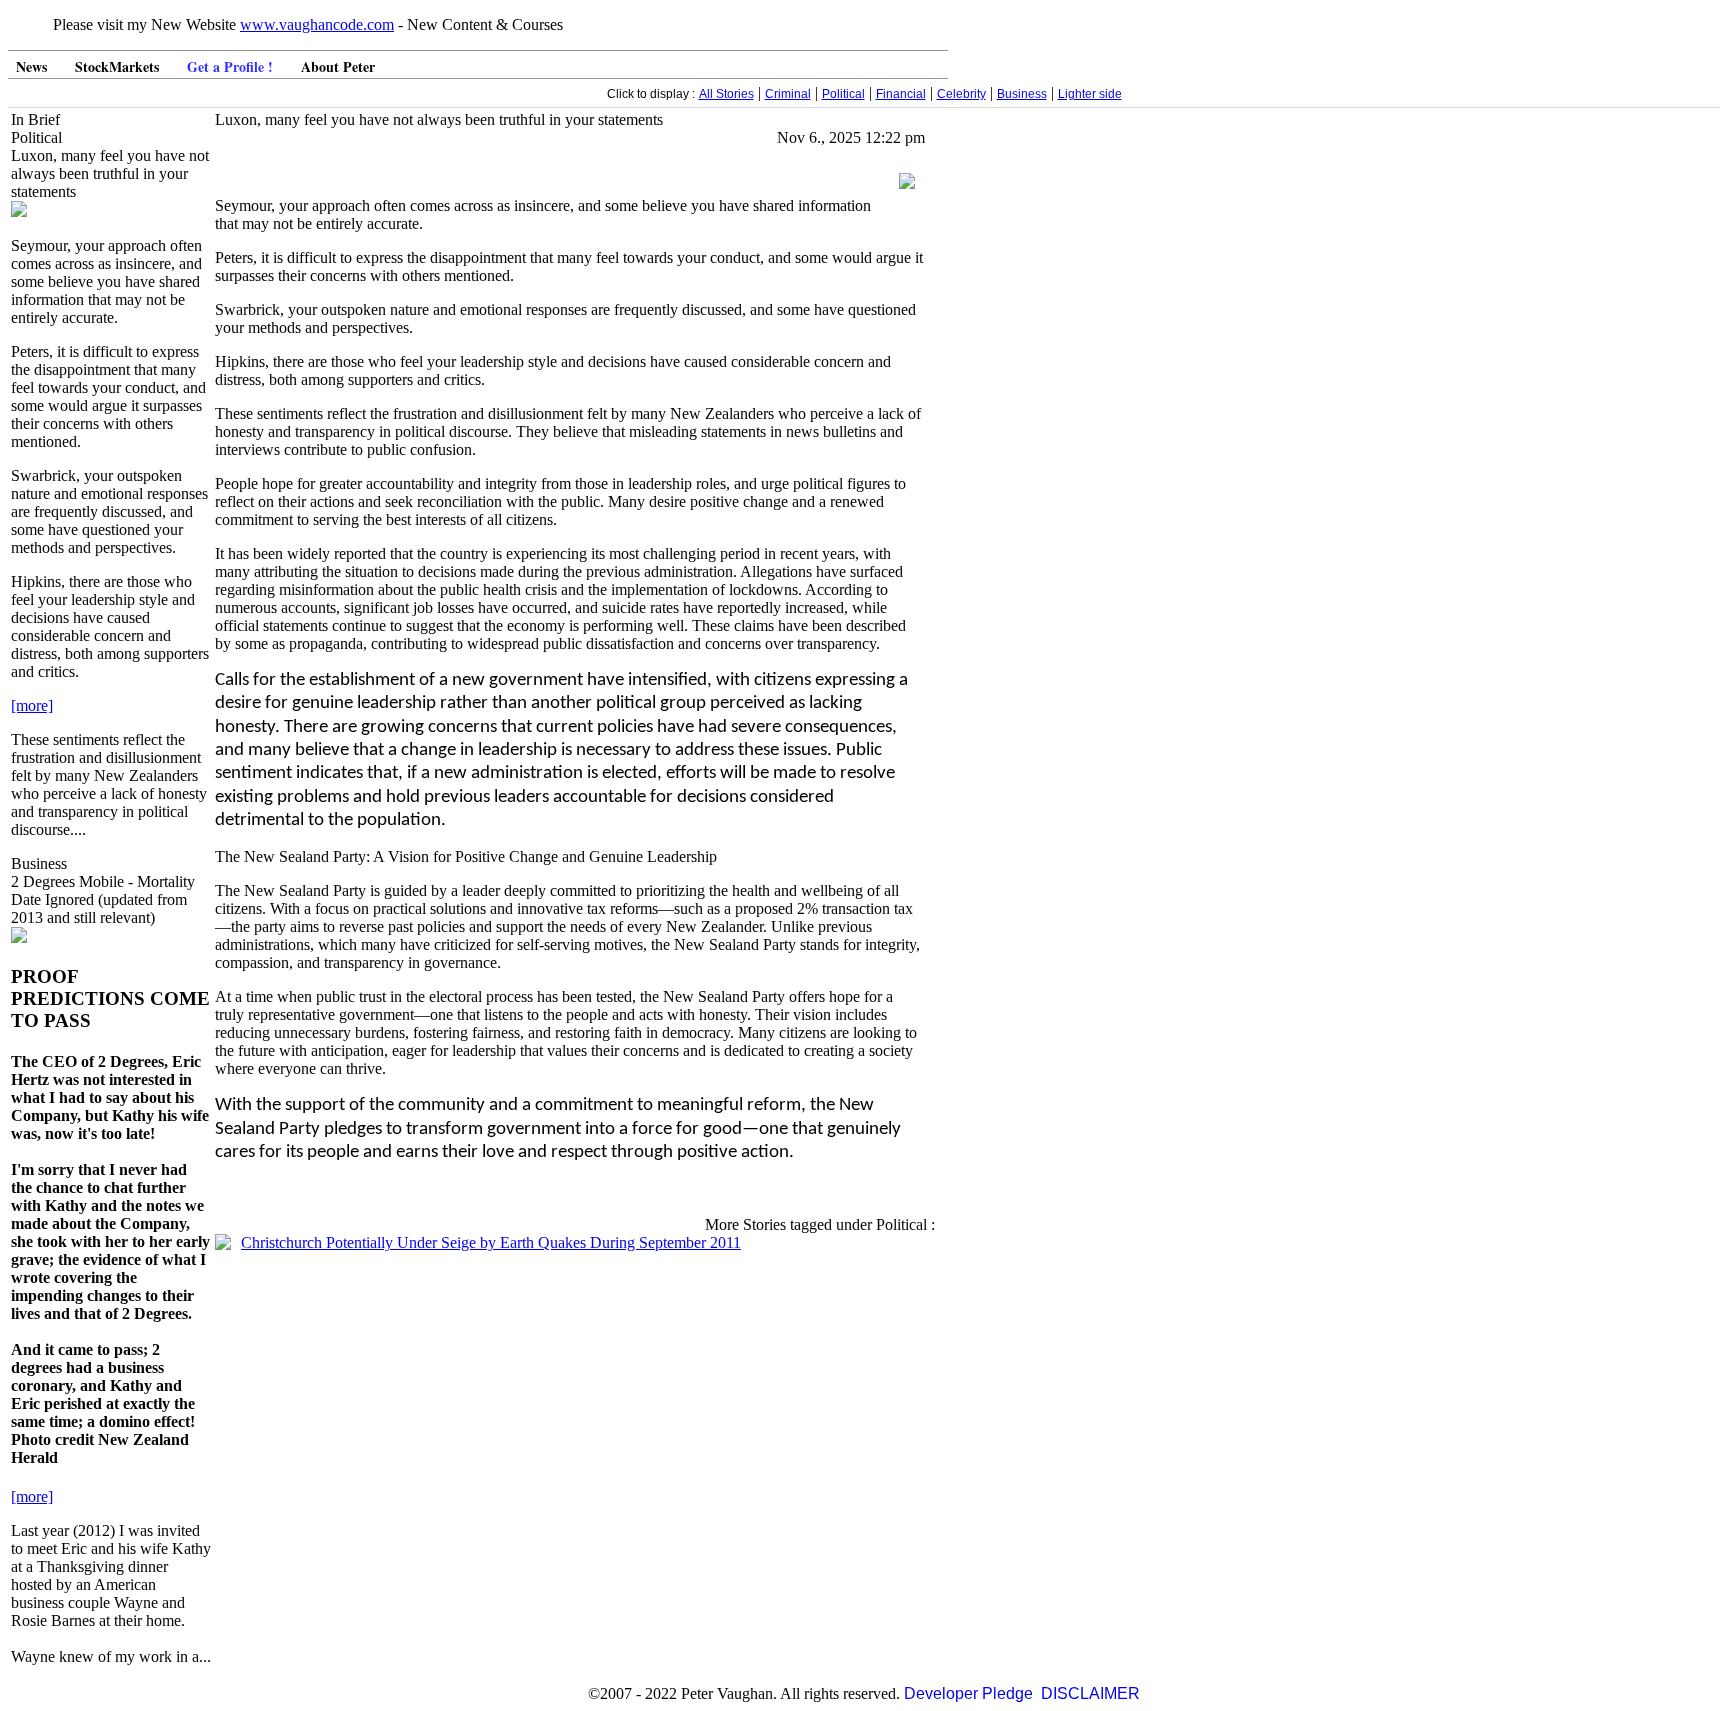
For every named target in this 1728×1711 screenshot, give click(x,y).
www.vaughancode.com (317, 24)
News (31, 66)
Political (843, 94)
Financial (901, 94)
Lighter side (1090, 94)
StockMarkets (117, 66)
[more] (32, 705)
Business (1022, 94)
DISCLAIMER (1090, 1693)
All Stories (726, 94)
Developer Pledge (968, 1693)
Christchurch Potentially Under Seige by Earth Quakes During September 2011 (491, 1242)
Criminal (788, 94)
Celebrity (961, 94)
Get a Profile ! (230, 66)
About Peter (338, 66)
